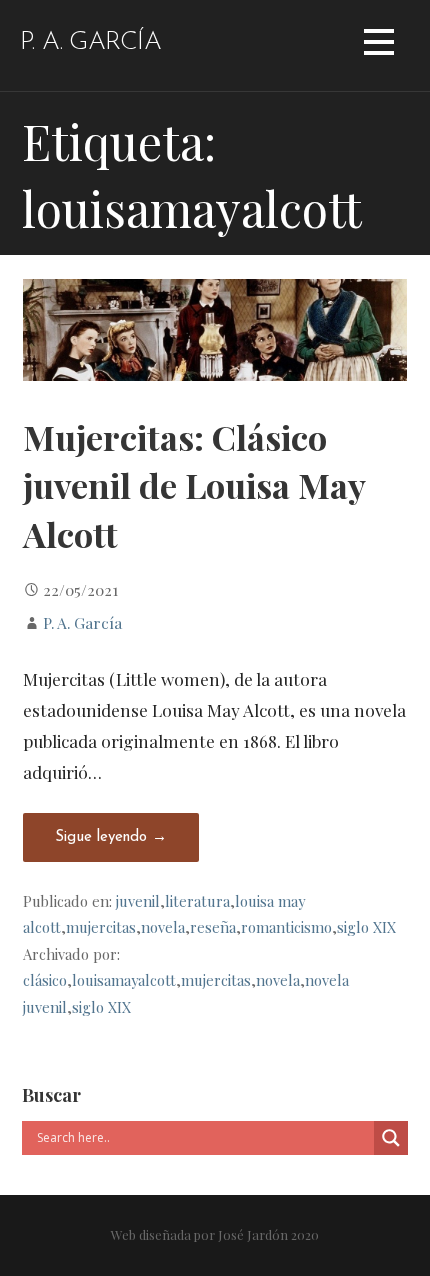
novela (163, 927)
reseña (213, 927)
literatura (197, 901)
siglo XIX (366, 927)
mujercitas (101, 927)
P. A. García (90, 42)
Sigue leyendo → (111, 837)
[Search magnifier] (391, 1138)
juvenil (138, 901)
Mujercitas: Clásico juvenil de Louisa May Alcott (194, 485)
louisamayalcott (124, 980)
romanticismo (286, 927)
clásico (45, 980)
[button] (379, 45)
